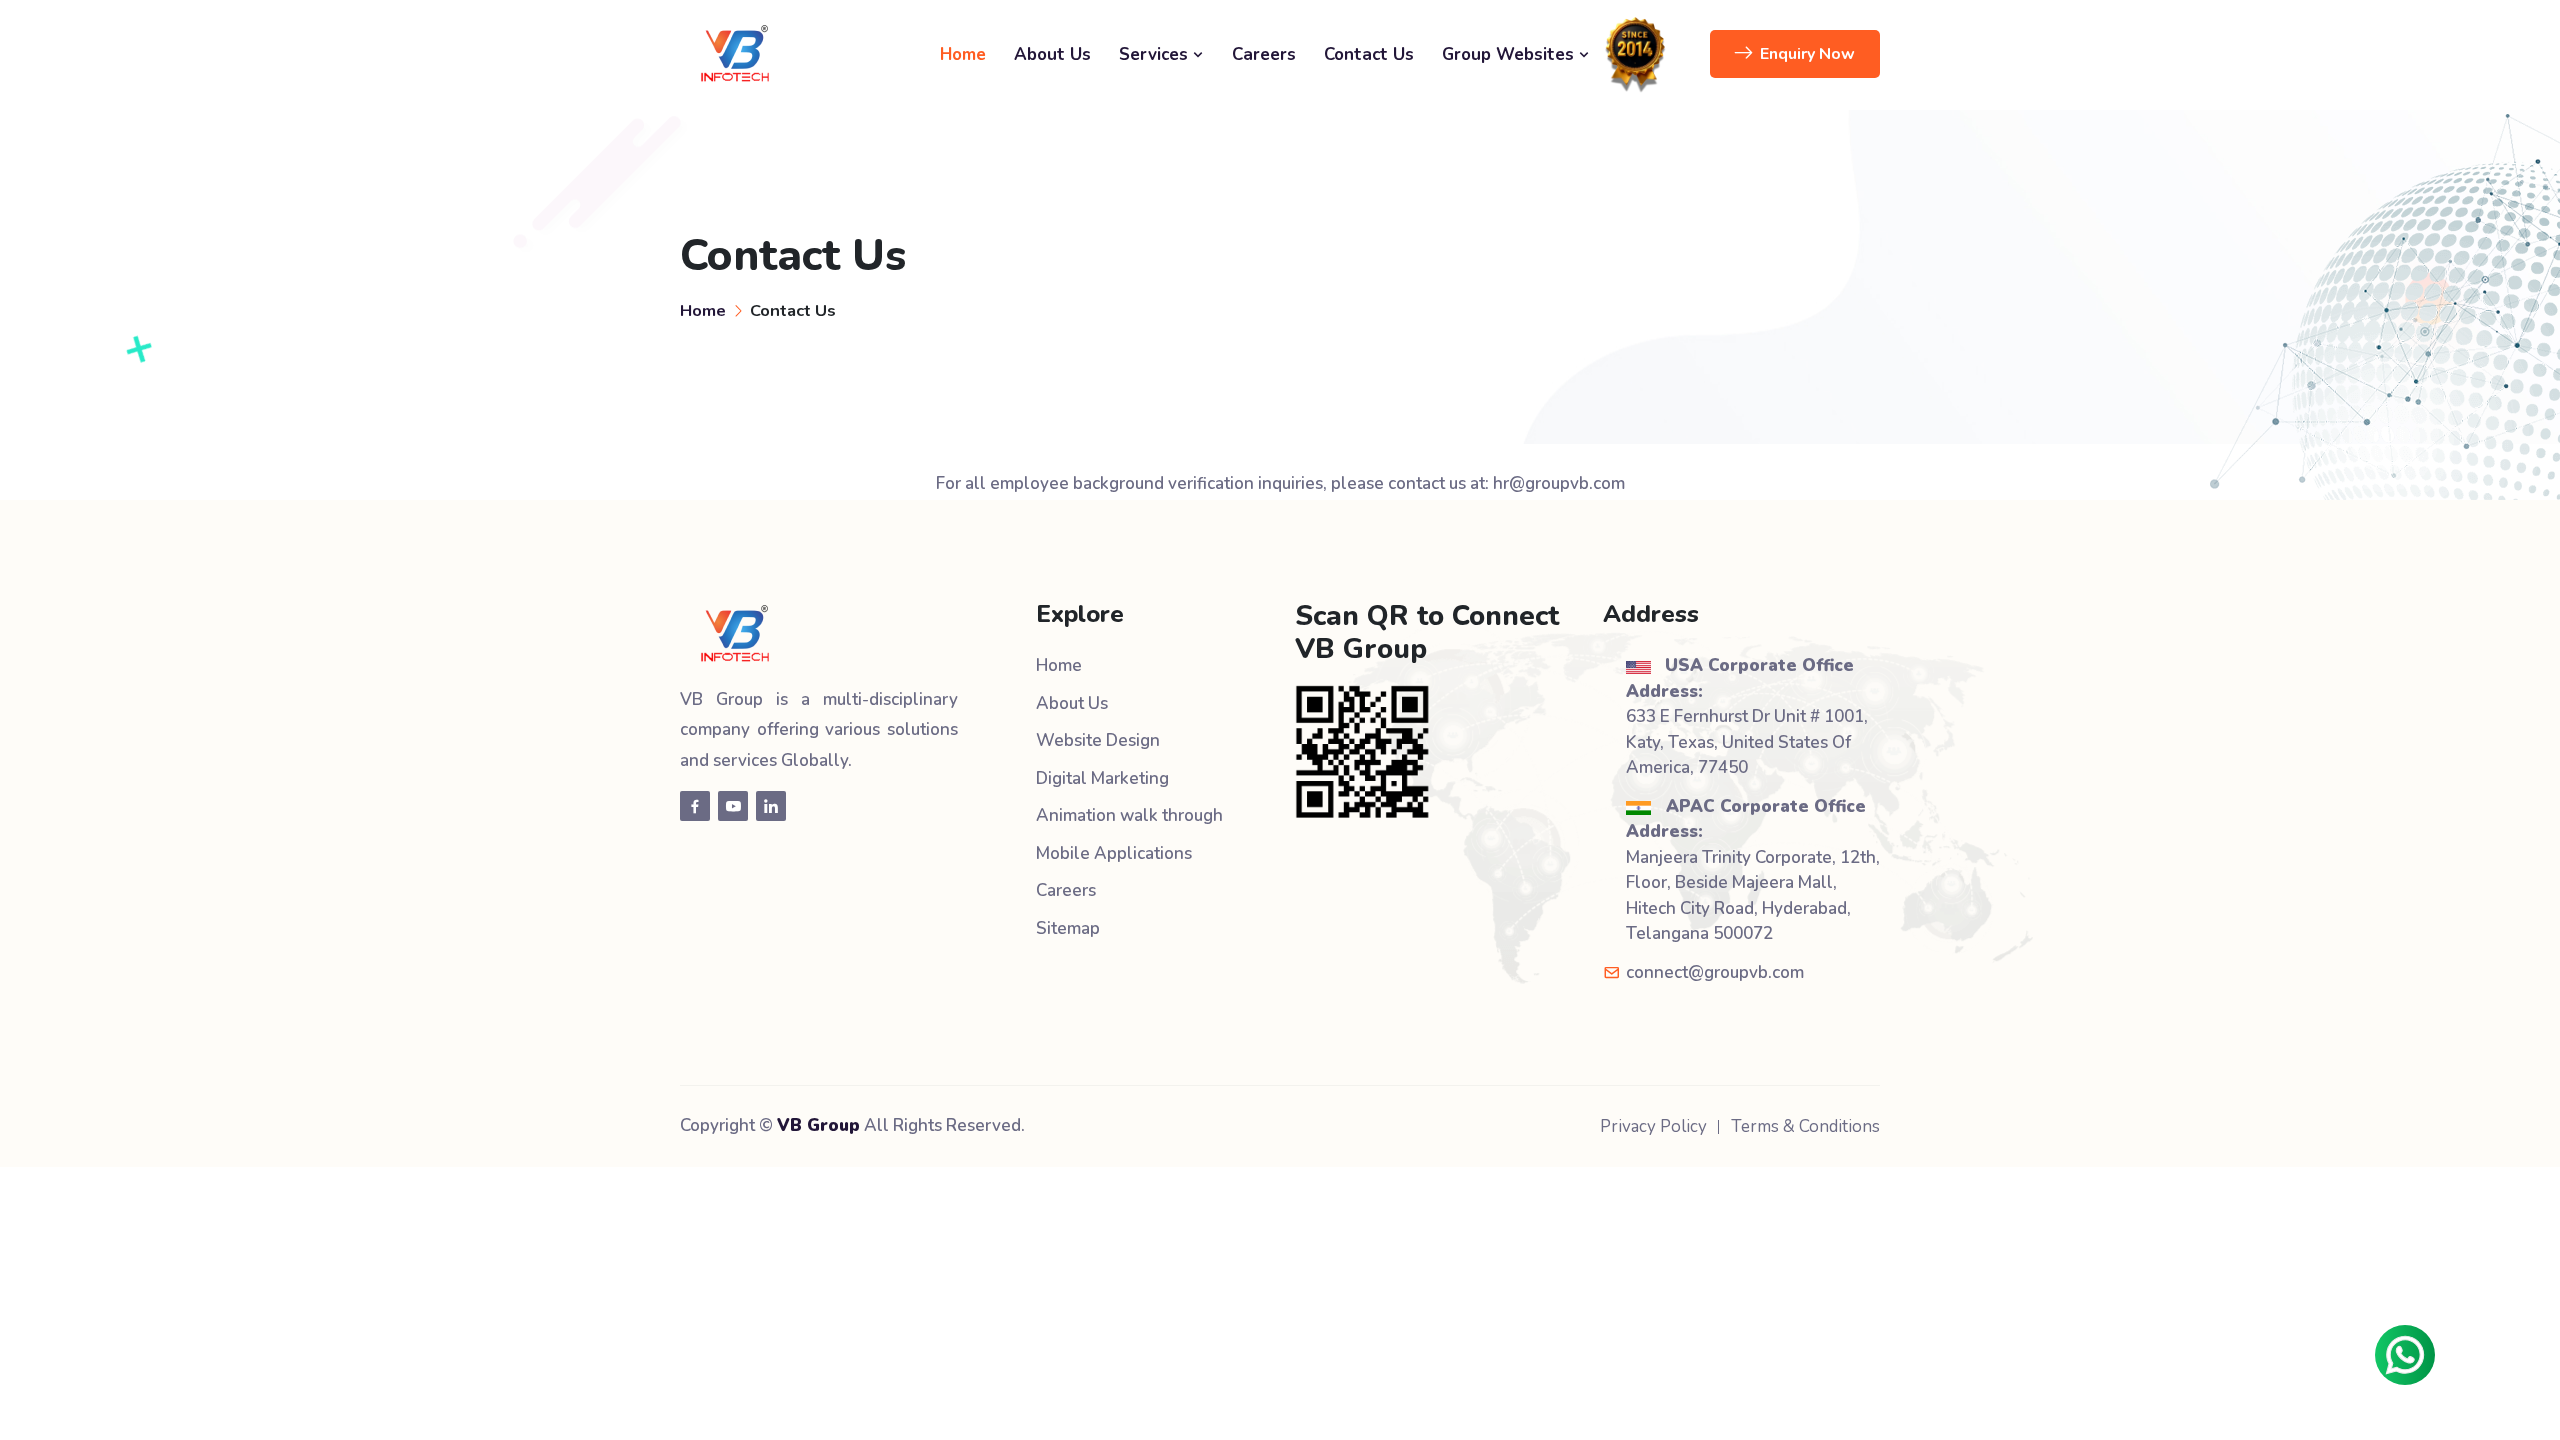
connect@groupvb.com (1715, 972)
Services (1156, 54)
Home (963, 54)
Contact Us (1369, 54)
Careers (1264, 54)
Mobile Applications (1114, 853)
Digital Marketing (1102, 778)
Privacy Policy (1653, 1126)
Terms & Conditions (1805, 1126)
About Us (1052, 54)
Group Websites (1510, 54)
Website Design (1098, 740)
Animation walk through (1129, 815)
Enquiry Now (1807, 54)
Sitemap (1068, 928)
